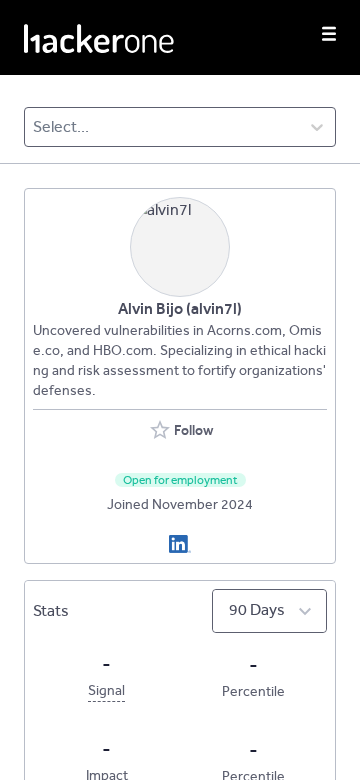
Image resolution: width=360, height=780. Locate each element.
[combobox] (34, 127)
